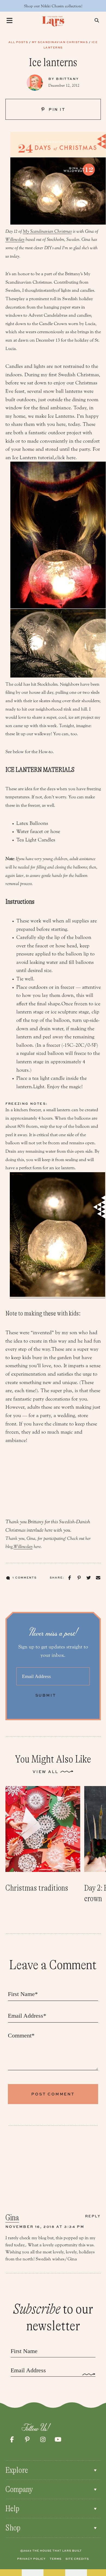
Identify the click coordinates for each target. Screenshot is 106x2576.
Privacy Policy (31, 2559)
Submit (46, 1695)
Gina (12, 2218)
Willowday (15, 239)
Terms (56, 2559)
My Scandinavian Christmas (60, 42)
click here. (66, 458)
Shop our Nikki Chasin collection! (53, 6)
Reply (93, 2216)
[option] (43, 1840)
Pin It (56, 109)
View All (45, 1772)
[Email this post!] (98, 1578)
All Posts (18, 42)
